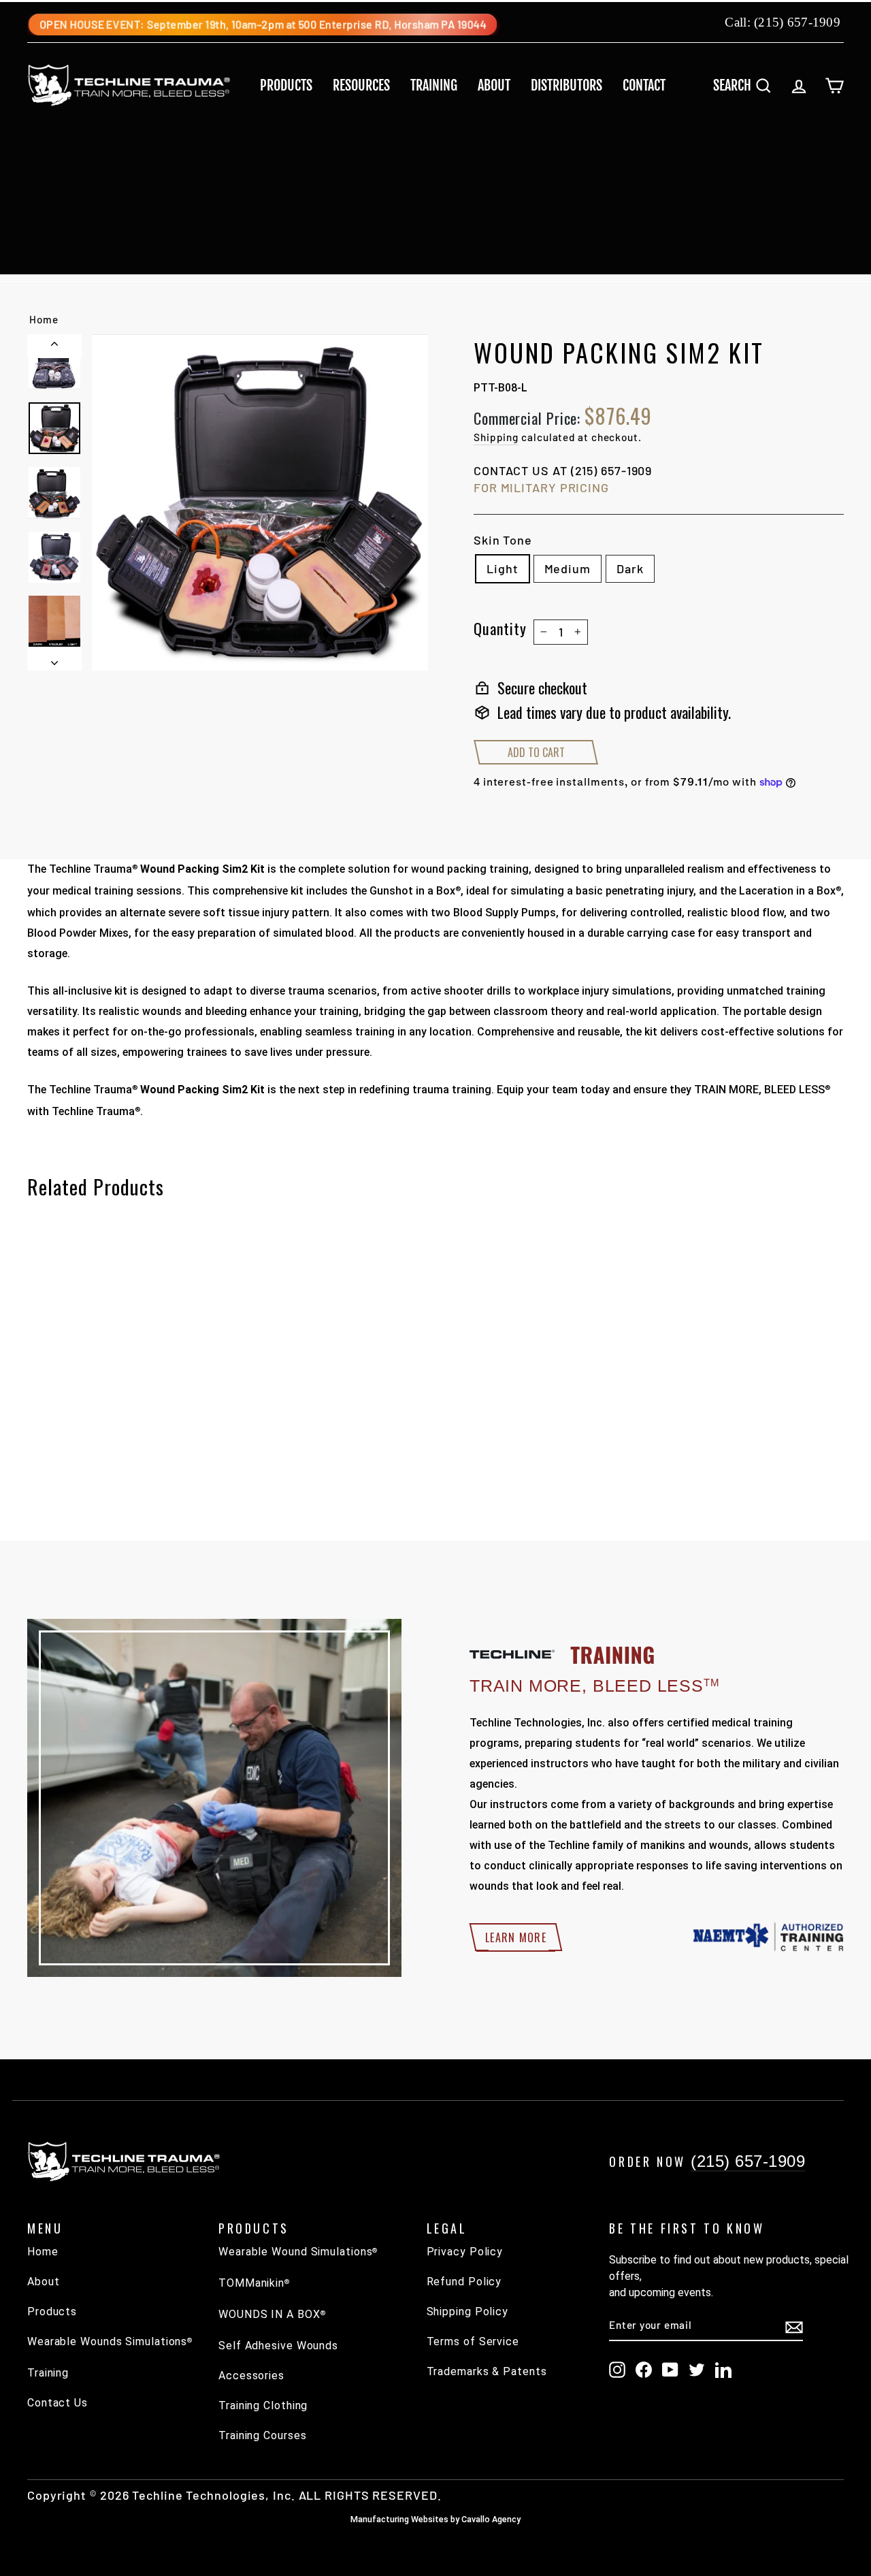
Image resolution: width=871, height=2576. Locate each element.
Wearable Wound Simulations (298, 2252)
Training (434, 85)
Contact (644, 85)
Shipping (496, 437)
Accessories (251, 2376)
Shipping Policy (468, 2312)
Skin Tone (503, 540)
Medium (568, 568)
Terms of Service (473, 2341)
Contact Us (57, 2403)
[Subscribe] (794, 2326)
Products (286, 85)
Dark (630, 568)
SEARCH (747, 85)
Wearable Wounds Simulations (110, 2341)
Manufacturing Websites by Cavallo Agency (435, 2519)
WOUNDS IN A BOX (272, 2314)
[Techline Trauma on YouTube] (670, 2370)
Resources (361, 85)
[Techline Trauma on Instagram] (617, 2370)
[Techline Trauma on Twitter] (697, 2370)
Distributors (566, 85)
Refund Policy (464, 2282)
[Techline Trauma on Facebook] (644, 2370)
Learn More (516, 1937)
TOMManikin (254, 2283)
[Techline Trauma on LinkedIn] (723, 2370)
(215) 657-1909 (797, 22)
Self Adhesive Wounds (278, 2346)
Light (503, 568)
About (494, 85)
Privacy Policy (465, 2252)
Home (44, 319)
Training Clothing (263, 2405)
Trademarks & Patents (487, 2371)
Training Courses (262, 2435)
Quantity (500, 628)
